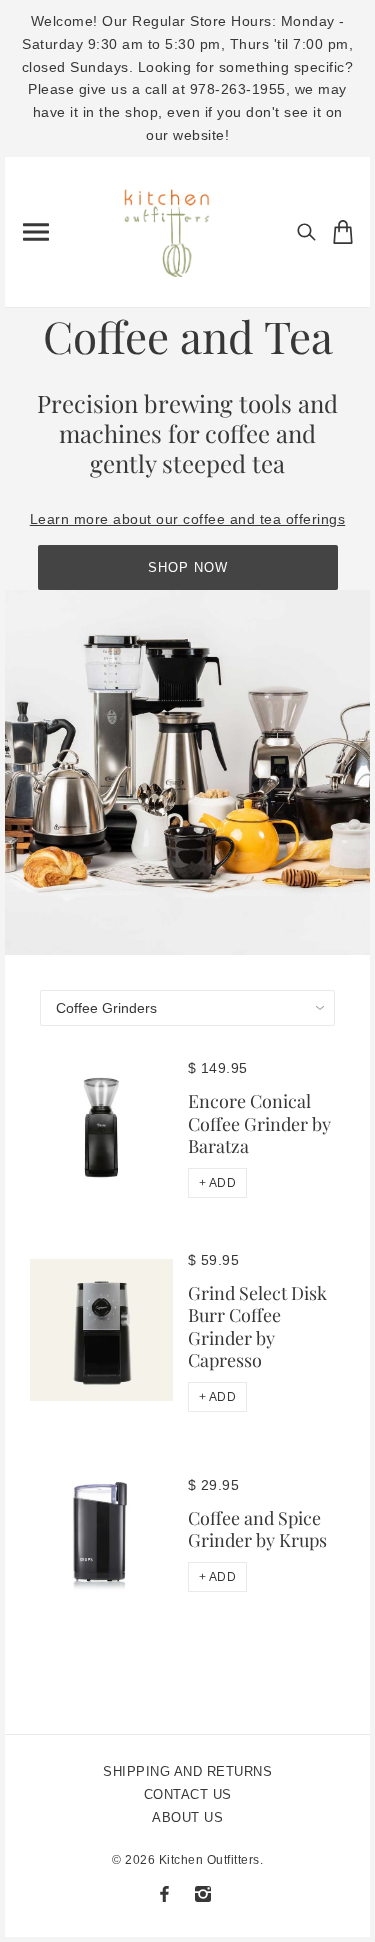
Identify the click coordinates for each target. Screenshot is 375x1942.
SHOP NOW (188, 567)
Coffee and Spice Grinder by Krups (257, 1529)
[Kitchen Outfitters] (175, 228)
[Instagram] (203, 1894)
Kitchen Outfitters (209, 1860)
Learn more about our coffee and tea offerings (188, 519)
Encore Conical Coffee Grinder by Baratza (259, 1123)
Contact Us (188, 1794)
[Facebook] (164, 1894)
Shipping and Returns (187, 1771)
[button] (218, 1183)
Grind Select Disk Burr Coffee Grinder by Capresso (257, 1327)
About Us (187, 1817)
